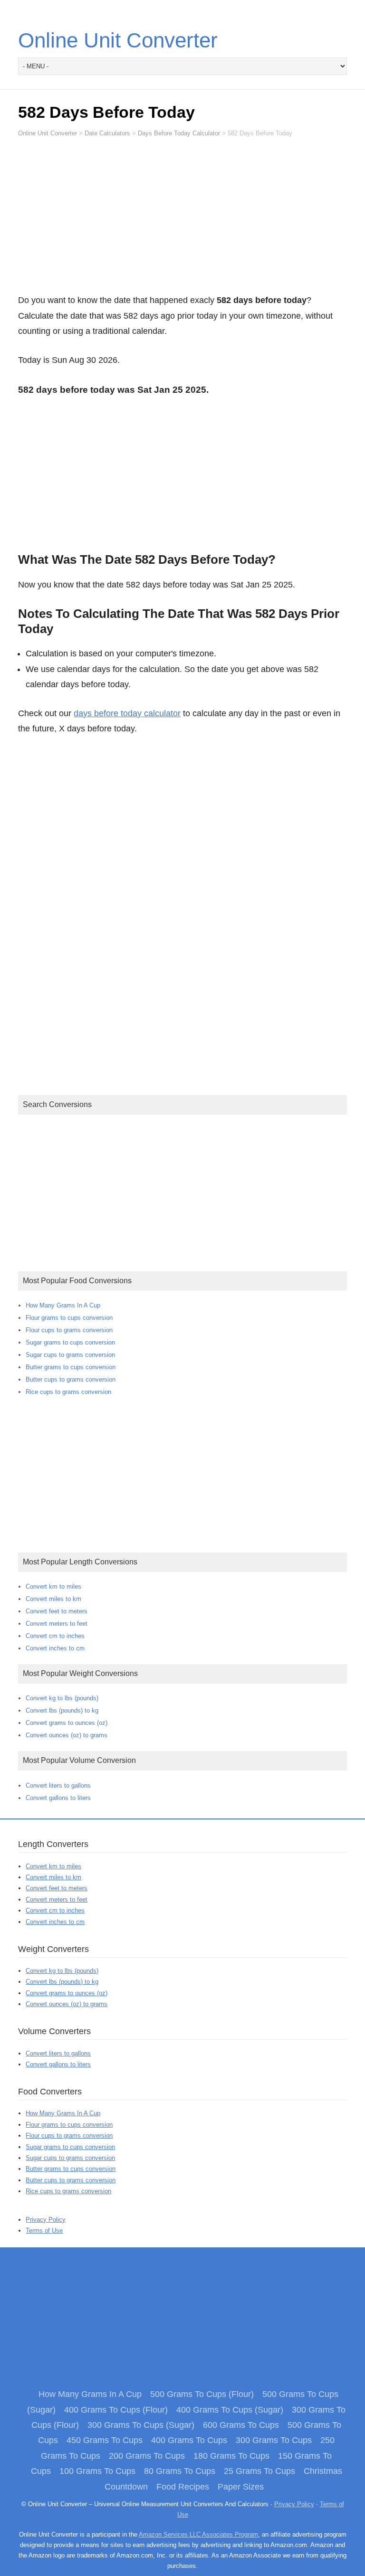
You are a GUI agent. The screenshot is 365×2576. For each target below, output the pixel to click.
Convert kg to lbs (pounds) (62, 1698)
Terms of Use (44, 2230)
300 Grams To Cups (274, 2440)
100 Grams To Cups (97, 2471)
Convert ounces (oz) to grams (67, 1735)
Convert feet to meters (57, 1611)
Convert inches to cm (55, 1648)
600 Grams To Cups (241, 2425)
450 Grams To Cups (105, 2440)
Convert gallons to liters (58, 1798)
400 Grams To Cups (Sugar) (230, 2410)
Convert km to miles (53, 1586)
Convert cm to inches (55, 1636)
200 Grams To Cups (147, 2456)
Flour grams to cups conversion (69, 1318)
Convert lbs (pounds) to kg (62, 1710)
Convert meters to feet (57, 1624)
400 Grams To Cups (189, 2440)
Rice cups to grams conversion (68, 1392)
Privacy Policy (46, 2220)
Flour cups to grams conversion (69, 1330)
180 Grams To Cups (231, 2456)
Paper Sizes (241, 2487)
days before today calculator (127, 713)
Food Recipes (183, 2487)
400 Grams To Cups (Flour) (116, 2410)
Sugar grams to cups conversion (70, 1342)
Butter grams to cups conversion (71, 1367)
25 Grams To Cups (259, 2471)
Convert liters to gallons (58, 1785)
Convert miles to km (53, 1599)
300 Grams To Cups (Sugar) (141, 2425)
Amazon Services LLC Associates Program (198, 2534)
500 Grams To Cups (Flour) (202, 2394)
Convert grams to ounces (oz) (67, 1723)
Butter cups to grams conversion (71, 1379)
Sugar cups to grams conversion (70, 1355)
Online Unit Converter (118, 40)
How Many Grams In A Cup (63, 1305)
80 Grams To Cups (180, 2471)
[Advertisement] (182, 220)
